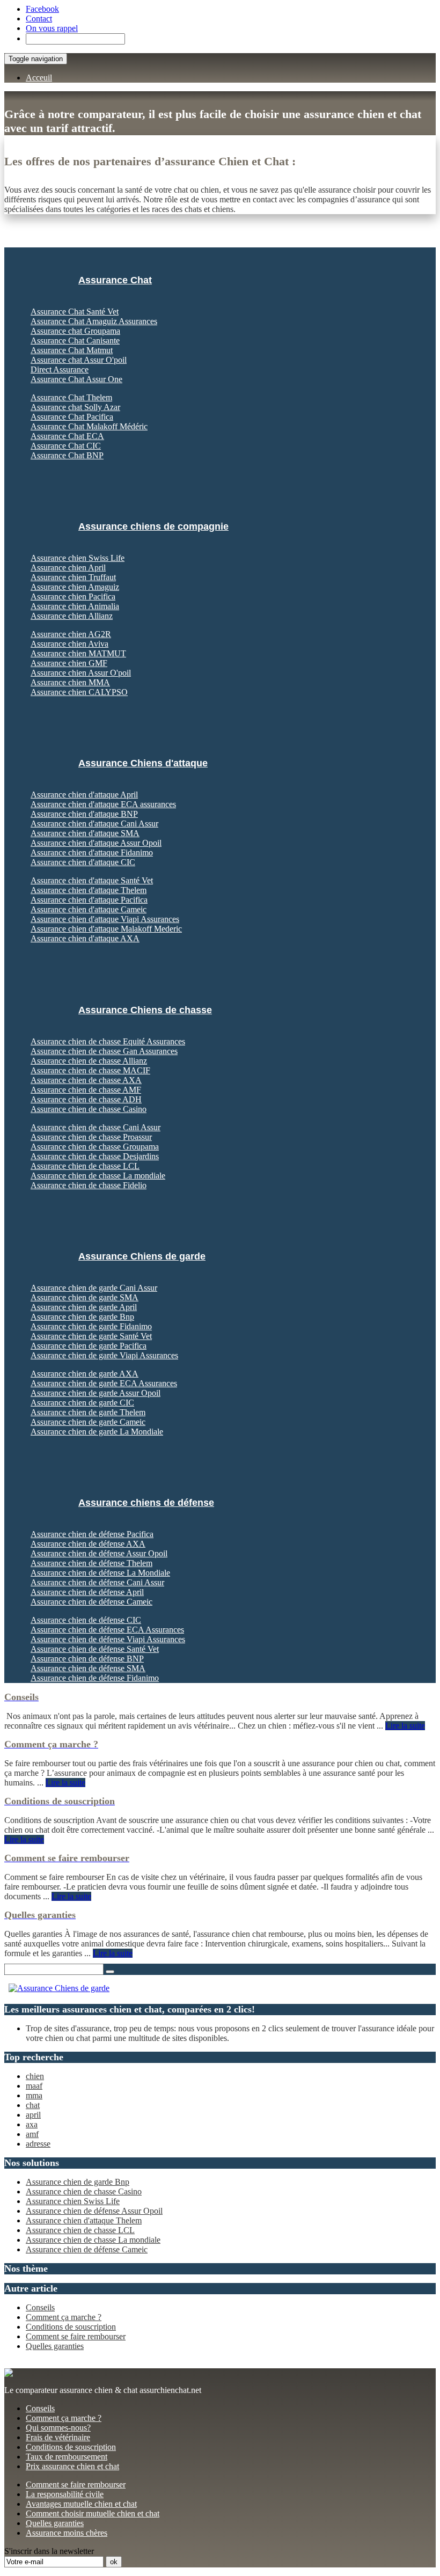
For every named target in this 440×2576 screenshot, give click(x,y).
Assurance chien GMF (69, 663)
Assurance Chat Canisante (75, 341)
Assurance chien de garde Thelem (88, 1412)
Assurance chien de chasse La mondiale (98, 1176)
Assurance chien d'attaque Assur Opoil (96, 843)
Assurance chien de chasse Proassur (91, 1137)
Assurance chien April (68, 568)
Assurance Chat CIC (66, 446)
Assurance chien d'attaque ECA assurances (103, 804)
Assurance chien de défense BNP (87, 1659)
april (33, 2115)
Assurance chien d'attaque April (84, 795)
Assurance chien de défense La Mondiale (100, 1573)
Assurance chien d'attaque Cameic (89, 909)
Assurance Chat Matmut (72, 350)
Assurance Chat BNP (67, 455)
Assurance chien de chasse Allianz (89, 1061)
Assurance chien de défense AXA (88, 1544)
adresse (38, 2144)
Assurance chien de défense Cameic (91, 1602)
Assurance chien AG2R (71, 634)
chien (35, 2076)
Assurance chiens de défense (146, 1503)
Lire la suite (405, 1726)
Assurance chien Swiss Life (78, 558)
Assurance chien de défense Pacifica (92, 1534)
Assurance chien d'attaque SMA (85, 833)
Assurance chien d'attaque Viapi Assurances (105, 919)
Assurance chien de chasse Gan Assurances (104, 1051)
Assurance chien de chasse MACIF (90, 1070)
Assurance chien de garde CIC (82, 1403)
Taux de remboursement (67, 2457)
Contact (39, 19)
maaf (34, 2086)
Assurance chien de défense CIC (86, 1620)
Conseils (40, 2307)
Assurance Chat (115, 280)
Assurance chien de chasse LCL (85, 1166)
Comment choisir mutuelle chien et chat (93, 2513)
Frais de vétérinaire (58, 2437)
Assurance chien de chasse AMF (86, 1090)
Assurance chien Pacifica (73, 597)
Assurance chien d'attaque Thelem (89, 890)
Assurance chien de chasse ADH (86, 1099)
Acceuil (39, 78)
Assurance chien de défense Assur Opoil (99, 1553)
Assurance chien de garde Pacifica (89, 1346)
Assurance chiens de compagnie (153, 526)
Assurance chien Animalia (75, 606)
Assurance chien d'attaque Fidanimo (92, 852)
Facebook (42, 9)
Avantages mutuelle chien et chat (81, 2504)
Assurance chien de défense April (87, 1592)
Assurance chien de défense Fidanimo (95, 1678)
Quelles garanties (55, 2346)
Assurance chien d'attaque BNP (84, 814)
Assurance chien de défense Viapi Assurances (108, 1639)
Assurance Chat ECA (67, 436)
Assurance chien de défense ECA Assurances (107, 1630)
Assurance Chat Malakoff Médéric (89, 426)
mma (34, 2095)
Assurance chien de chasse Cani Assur (96, 1127)
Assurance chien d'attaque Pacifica (89, 900)
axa (32, 2124)
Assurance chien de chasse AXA (86, 1080)
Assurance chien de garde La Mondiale (97, 1432)
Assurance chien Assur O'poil (81, 673)
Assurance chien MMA (70, 682)
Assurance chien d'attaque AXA (85, 938)
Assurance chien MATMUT (78, 653)
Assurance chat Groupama (75, 331)
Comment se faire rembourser (76, 2336)
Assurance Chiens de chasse (145, 1010)
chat (33, 2105)
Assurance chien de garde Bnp (82, 1317)
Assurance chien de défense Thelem (91, 1563)
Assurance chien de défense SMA (88, 1668)
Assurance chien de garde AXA (85, 1374)
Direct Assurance (60, 369)
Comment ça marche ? (64, 2317)
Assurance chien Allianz (72, 616)
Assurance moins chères (67, 2533)
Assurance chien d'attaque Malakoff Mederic (106, 929)
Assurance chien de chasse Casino (89, 1109)
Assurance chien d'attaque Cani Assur (94, 824)
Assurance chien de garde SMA (85, 1297)
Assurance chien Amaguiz (75, 587)
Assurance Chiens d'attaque (143, 763)
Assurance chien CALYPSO (79, 692)
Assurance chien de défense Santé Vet (95, 1649)
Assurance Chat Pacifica (72, 417)
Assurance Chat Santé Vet (75, 312)
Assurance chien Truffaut (73, 577)
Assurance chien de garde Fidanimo (91, 1326)
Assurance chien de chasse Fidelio (89, 1185)
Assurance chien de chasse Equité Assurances (108, 1041)
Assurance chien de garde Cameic (88, 1422)
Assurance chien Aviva (69, 644)
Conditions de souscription (71, 2327)
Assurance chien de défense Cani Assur (97, 1582)
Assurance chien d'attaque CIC (83, 862)
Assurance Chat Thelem (71, 397)
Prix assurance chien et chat (72, 2466)
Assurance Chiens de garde (142, 1256)
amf (32, 2134)
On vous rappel (52, 28)
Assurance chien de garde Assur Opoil (96, 1393)
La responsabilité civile (65, 2494)
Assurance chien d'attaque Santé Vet (92, 880)
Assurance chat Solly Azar (75, 407)
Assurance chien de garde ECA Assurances (104, 1383)
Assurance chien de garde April (84, 1307)
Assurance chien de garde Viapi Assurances (104, 1355)
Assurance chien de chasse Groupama (95, 1147)
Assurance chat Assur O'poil (79, 360)
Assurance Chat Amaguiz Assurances (94, 321)
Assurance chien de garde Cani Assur (94, 1288)
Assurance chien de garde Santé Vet (91, 1336)
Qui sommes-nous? (58, 2428)
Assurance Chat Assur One (76, 379)
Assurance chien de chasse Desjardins (95, 1156)
